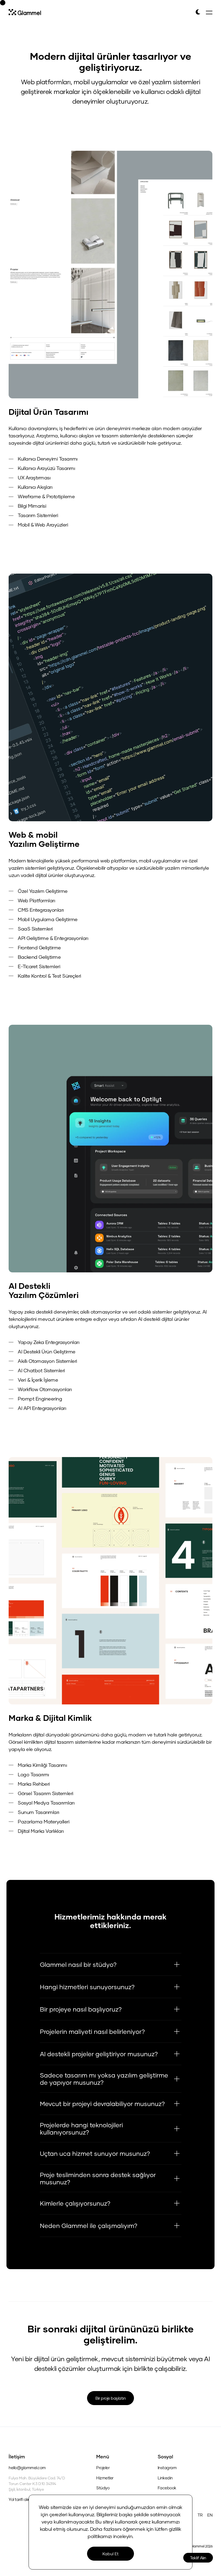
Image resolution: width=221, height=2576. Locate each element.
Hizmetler (105, 2478)
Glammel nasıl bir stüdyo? (78, 1964)
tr (200, 2515)
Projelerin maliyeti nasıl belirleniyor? (92, 2031)
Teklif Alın (198, 2558)
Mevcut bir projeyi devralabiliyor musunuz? (102, 2104)
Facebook (167, 2488)
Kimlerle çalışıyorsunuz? (75, 2203)
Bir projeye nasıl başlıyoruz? (81, 2009)
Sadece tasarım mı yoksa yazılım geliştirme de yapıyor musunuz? (104, 2079)
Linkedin (165, 2478)
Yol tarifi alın (19, 2499)
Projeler (103, 2468)
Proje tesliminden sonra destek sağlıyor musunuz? (98, 2178)
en (210, 2515)
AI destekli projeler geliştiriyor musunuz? (99, 2054)
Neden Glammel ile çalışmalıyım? (89, 2226)
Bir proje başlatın (110, 2398)
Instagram (167, 2468)
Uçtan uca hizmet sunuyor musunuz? (95, 2153)
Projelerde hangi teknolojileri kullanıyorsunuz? (81, 2128)
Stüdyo (103, 2488)
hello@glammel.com (27, 2468)
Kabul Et (110, 2554)
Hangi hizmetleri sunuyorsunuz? (87, 1987)
